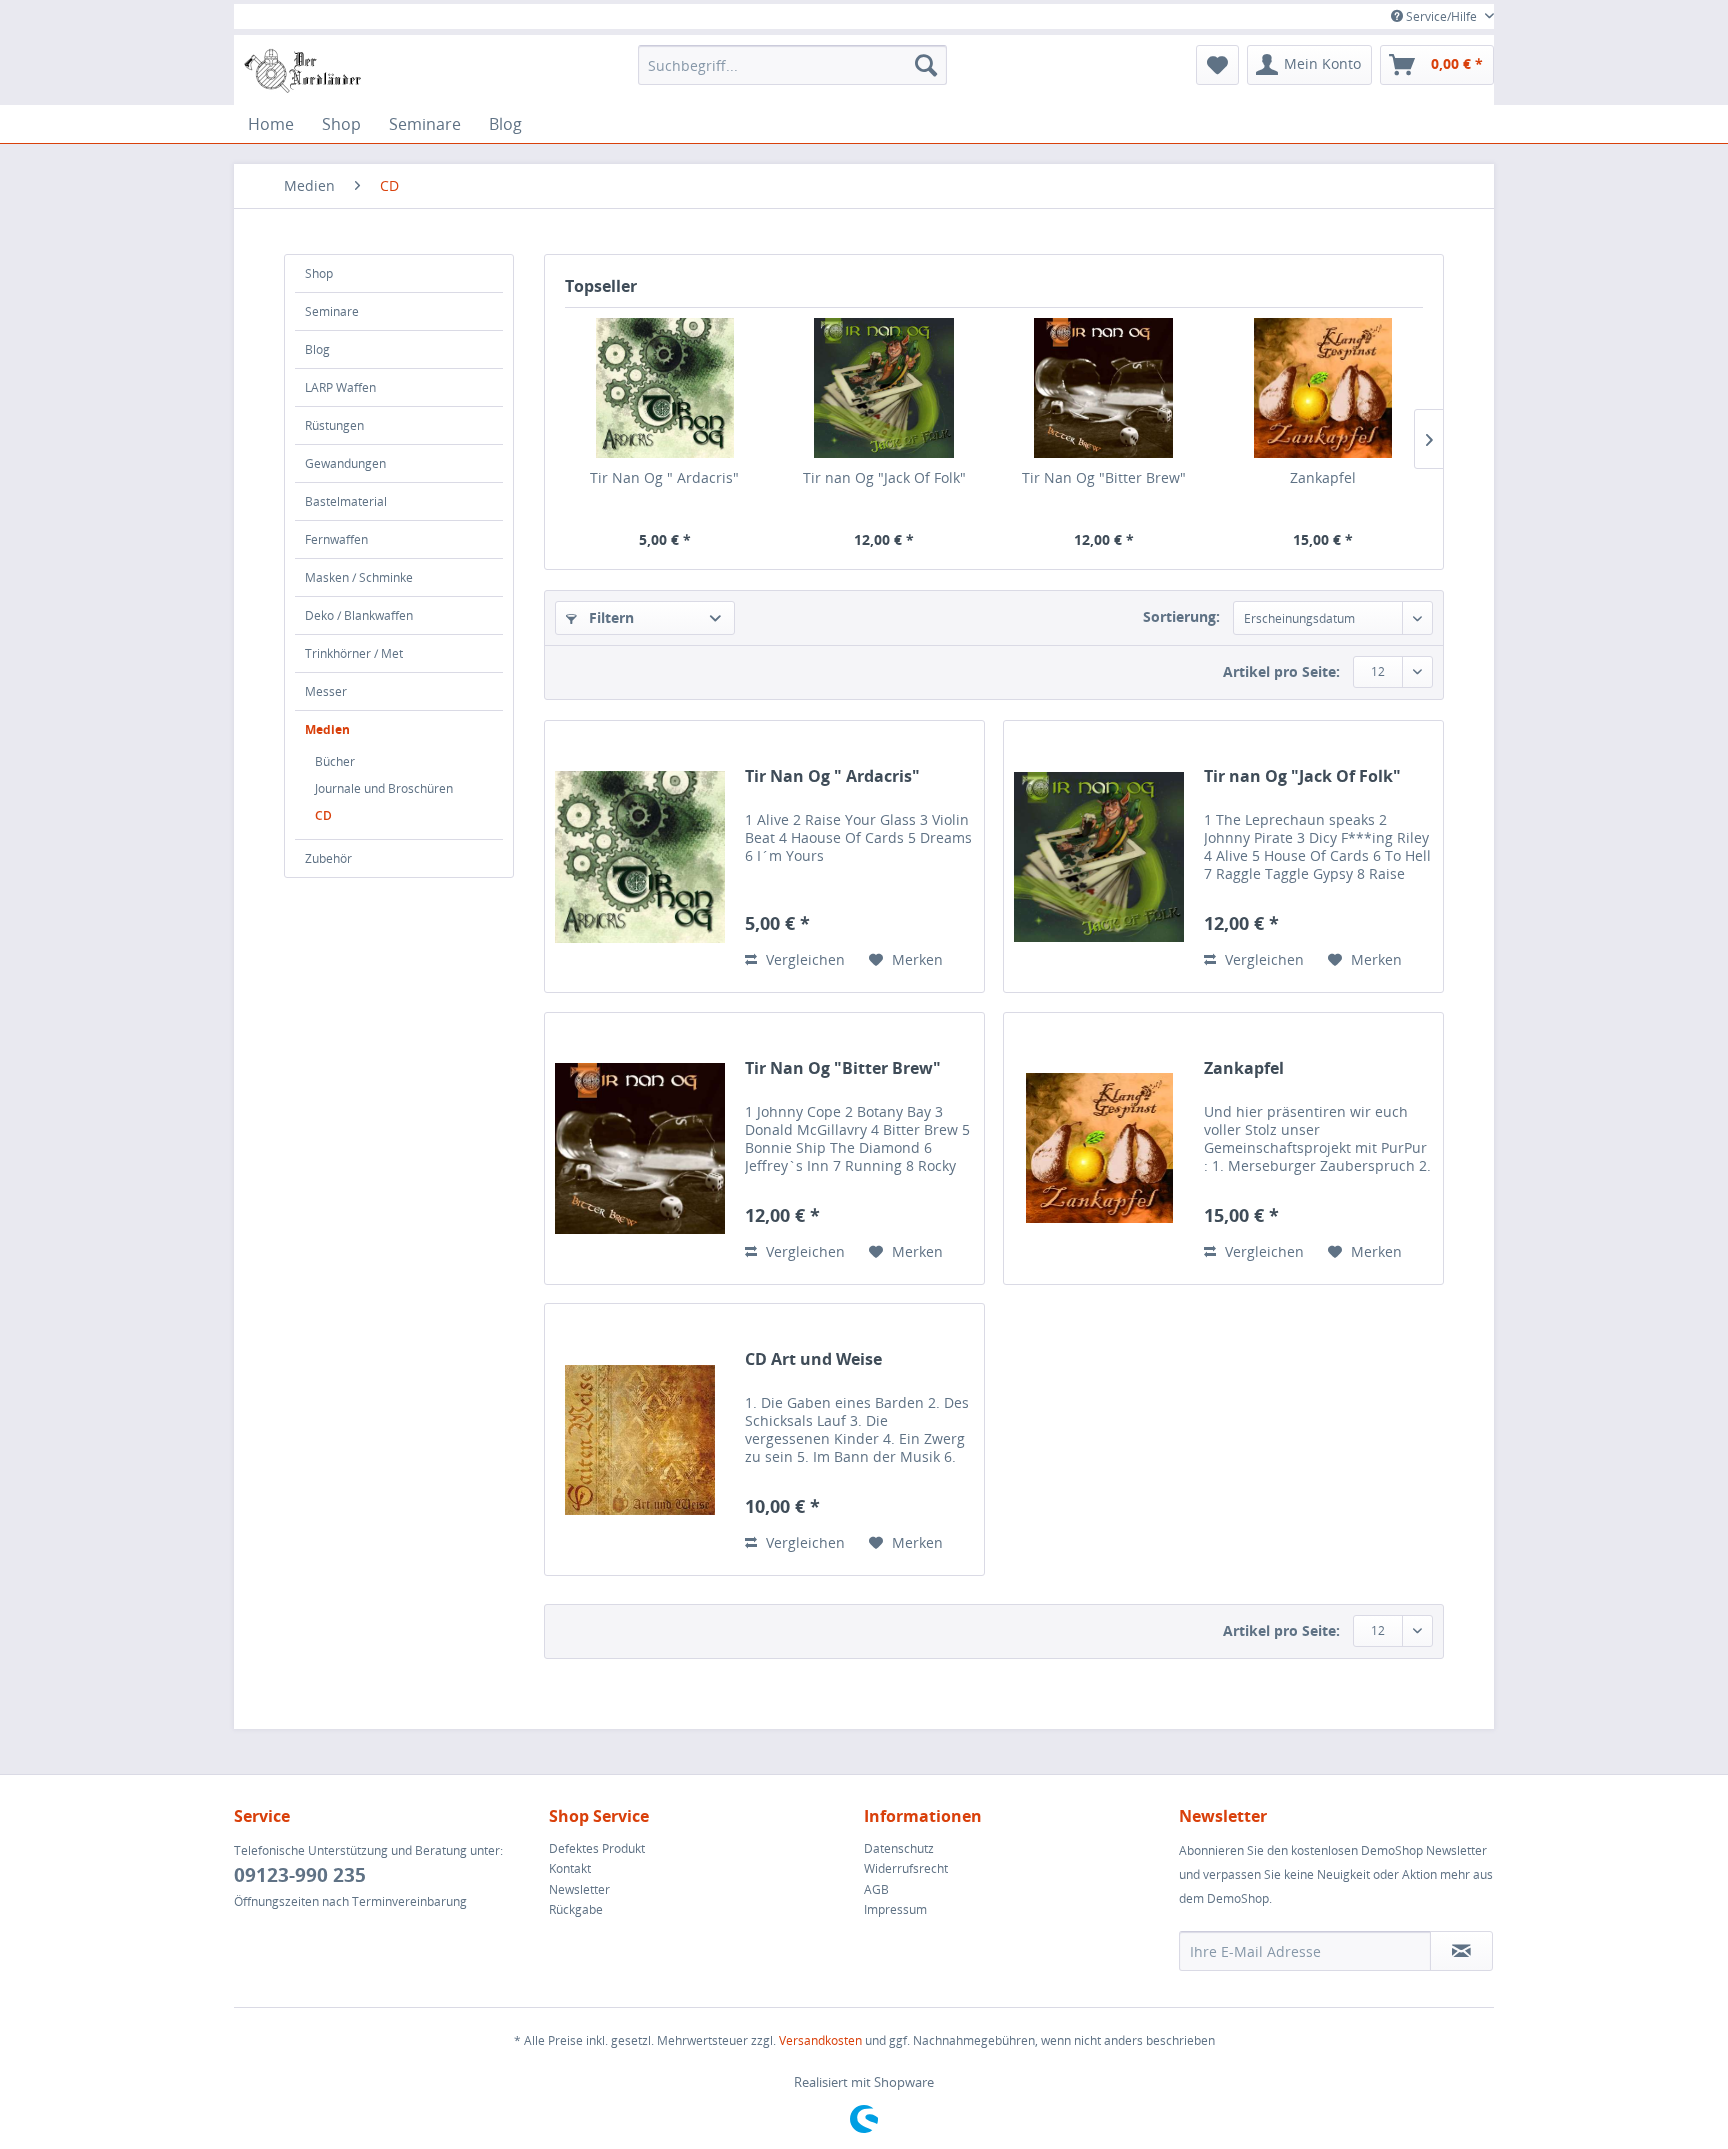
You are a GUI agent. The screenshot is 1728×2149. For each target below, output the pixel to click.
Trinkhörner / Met (354, 653)
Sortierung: (1181, 616)
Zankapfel (1323, 477)
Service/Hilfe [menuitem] (1441, 16)
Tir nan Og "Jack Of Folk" (884, 477)
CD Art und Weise (813, 1359)
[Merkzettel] (1217, 65)
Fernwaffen (336, 539)
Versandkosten (820, 2040)
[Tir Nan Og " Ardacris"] (665, 388)
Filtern (609, 617)
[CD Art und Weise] (640, 1439)
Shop (319, 273)
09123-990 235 (300, 1875)
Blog (317, 349)
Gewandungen (345, 463)
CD (323, 815)
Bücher (335, 761)
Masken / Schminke (359, 577)
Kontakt (570, 1868)
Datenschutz (899, 1848)
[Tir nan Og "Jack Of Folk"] (885, 388)
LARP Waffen (340, 387)
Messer (326, 691)
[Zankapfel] (1324, 388)
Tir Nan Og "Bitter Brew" (1104, 477)
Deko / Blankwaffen (359, 615)
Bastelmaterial (346, 501)
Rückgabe (576, 1909)
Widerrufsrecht (906, 1868)
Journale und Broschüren (384, 788)
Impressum (895, 1909)
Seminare (332, 311)
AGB (876, 1889)
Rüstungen (334, 425)
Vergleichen (803, 959)
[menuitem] (792, 65)
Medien (327, 729)
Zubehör (328, 858)
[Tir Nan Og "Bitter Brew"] (1104, 388)
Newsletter (579, 1889)
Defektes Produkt (597, 1848)
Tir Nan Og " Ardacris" (664, 477)
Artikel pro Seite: (1281, 671)
